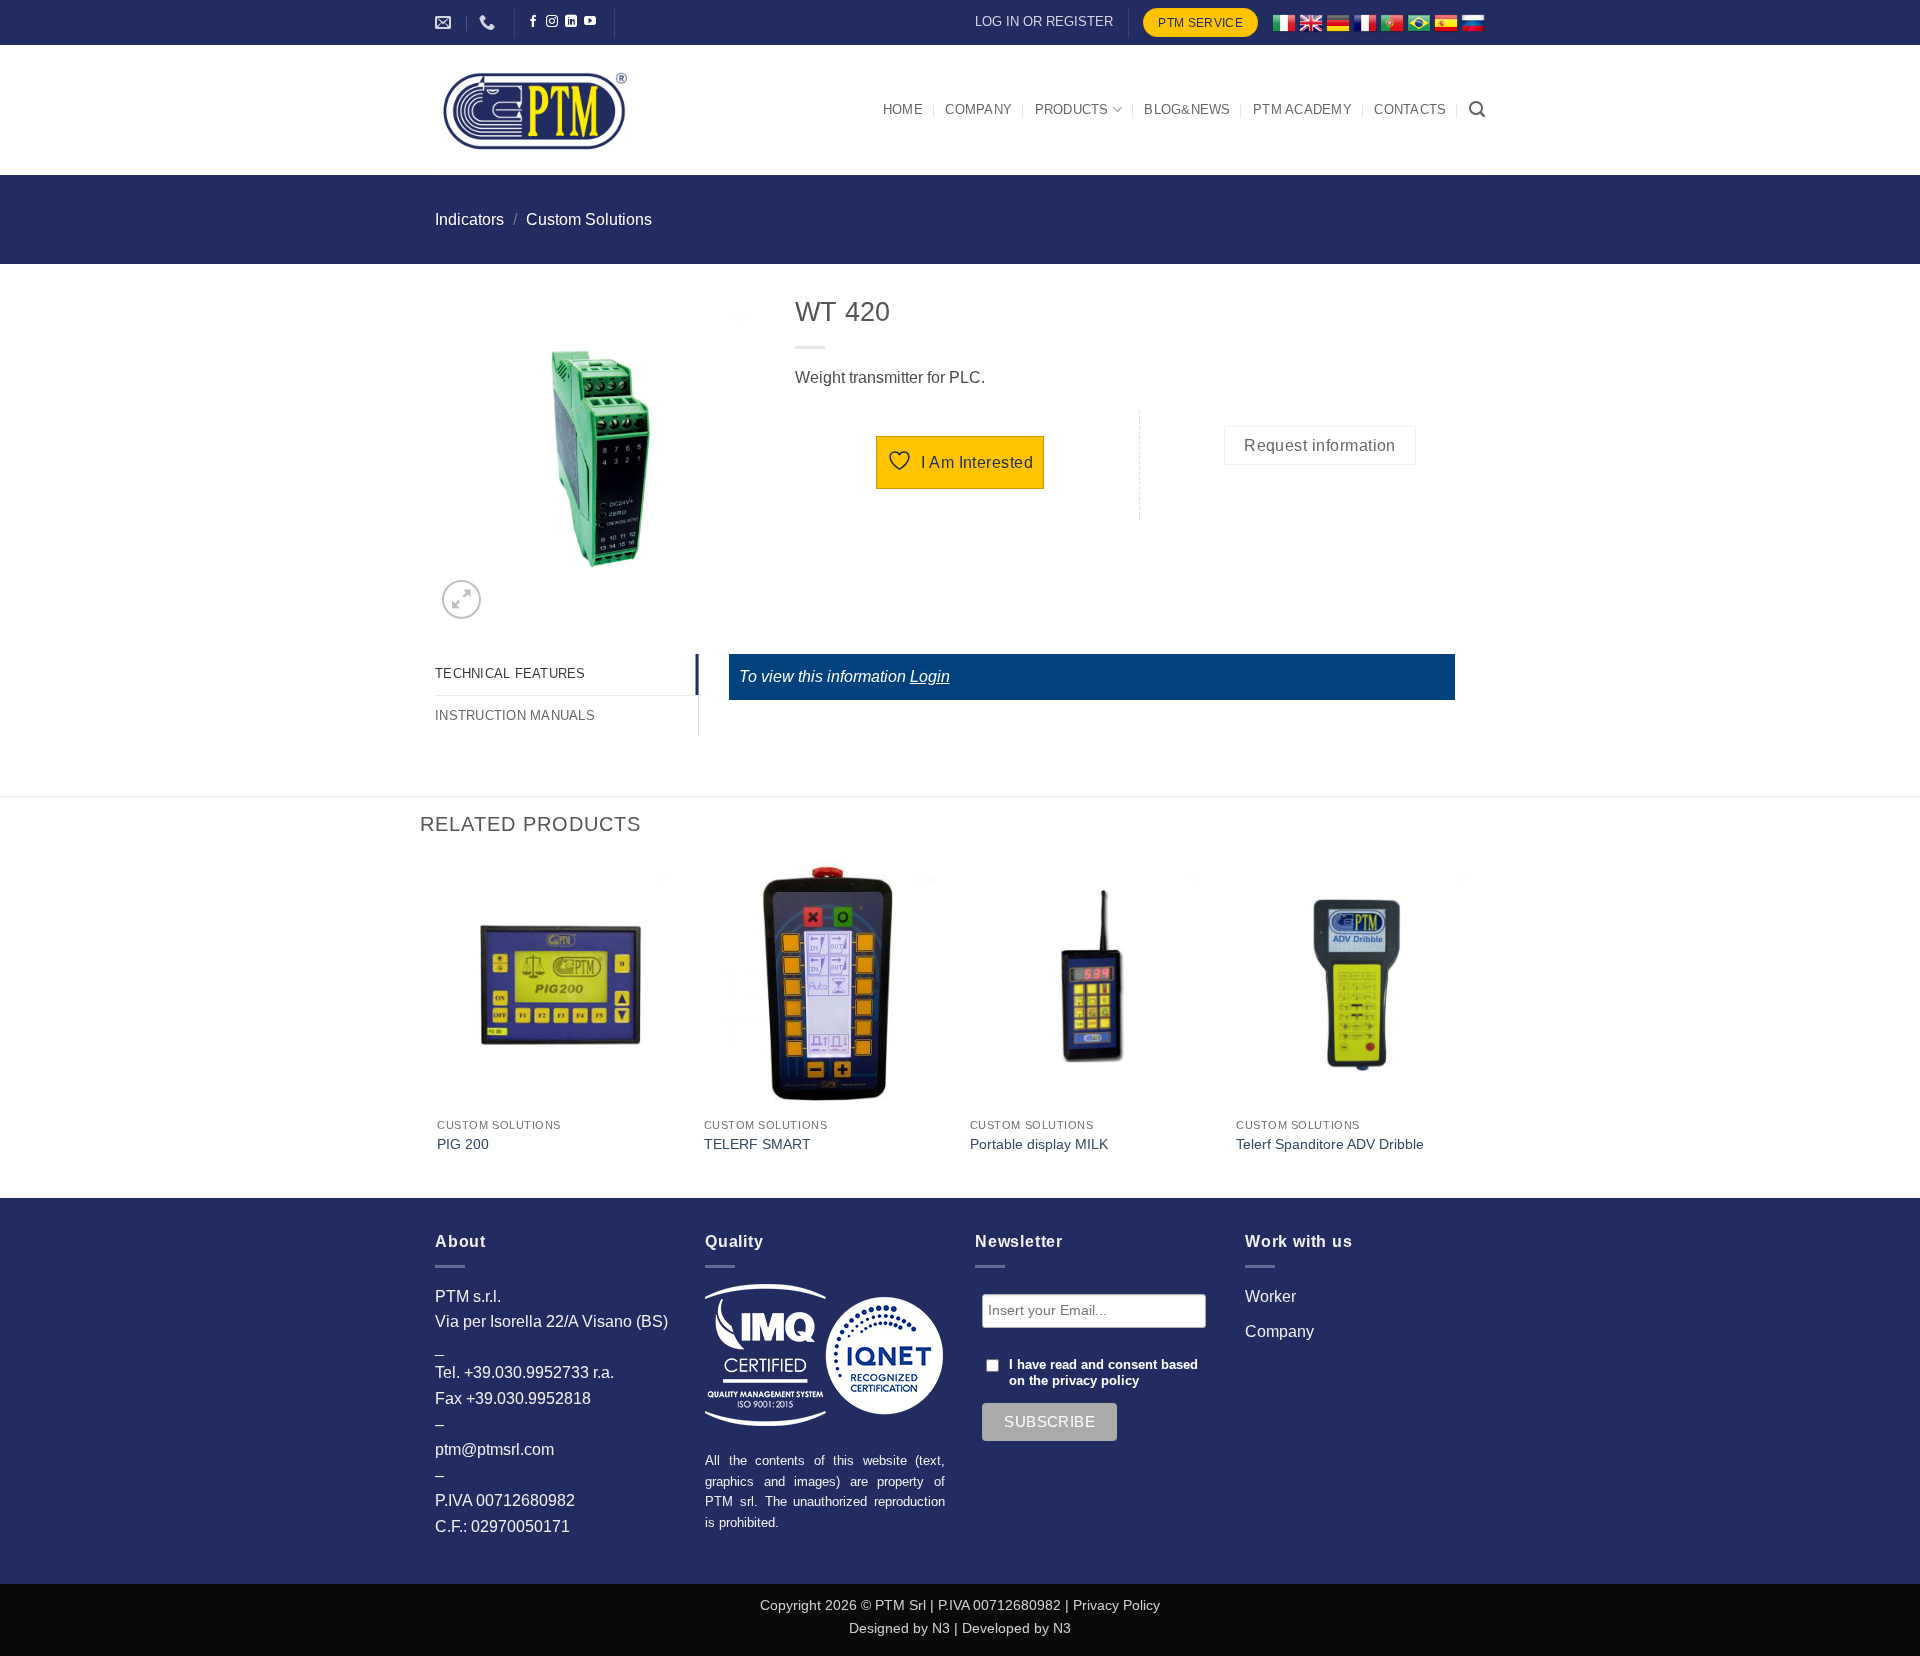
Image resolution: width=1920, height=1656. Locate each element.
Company (1279, 1331)
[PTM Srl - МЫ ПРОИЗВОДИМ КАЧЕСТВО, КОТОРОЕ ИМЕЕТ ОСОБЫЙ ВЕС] (535, 110)
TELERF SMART (757, 1144)
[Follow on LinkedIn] (571, 22)
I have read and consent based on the (1103, 1373)
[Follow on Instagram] (552, 22)
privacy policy (1095, 1381)
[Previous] (439, 1027)
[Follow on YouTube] (590, 22)
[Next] (1482, 1027)
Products (1072, 109)
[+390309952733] (489, 22)
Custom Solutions (589, 219)
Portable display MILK (1039, 1144)
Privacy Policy (1116, 1605)
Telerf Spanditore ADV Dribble (1330, 1144)
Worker (1270, 1296)
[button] (1477, 109)
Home (903, 109)
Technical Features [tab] (510, 673)
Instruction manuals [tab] (515, 715)
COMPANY (978, 109)
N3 (941, 1628)
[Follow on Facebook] (533, 22)
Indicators (469, 219)
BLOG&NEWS (1187, 109)
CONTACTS (1410, 109)
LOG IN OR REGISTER (1044, 21)
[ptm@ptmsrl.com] (445, 22)
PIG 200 (463, 1144)
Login (930, 676)
